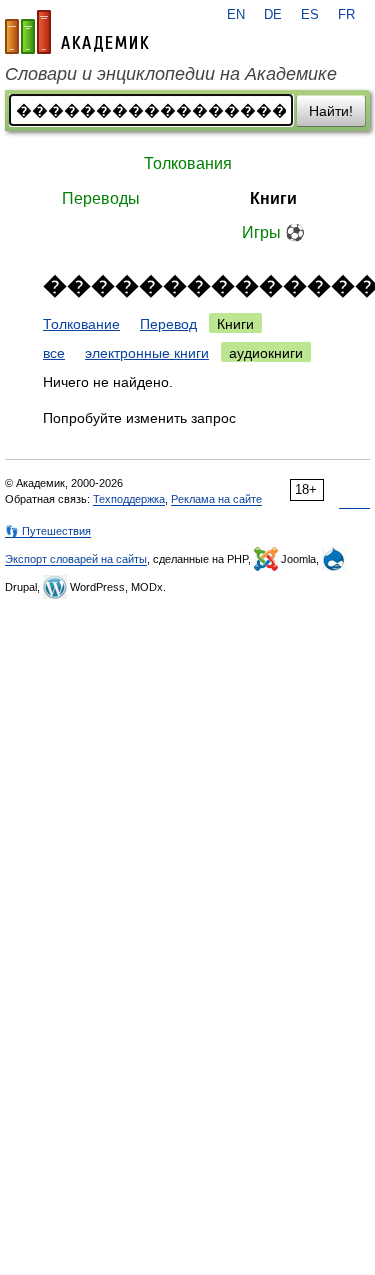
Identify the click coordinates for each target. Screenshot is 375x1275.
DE (273, 15)
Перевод (168, 324)
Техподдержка (129, 499)
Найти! (331, 111)
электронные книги (147, 353)
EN (236, 15)
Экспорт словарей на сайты (76, 559)
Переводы (101, 198)
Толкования (188, 163)
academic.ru (77, 32)
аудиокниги (266, 353)
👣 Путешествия (48, 531)
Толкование (81, 324)
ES (310, 15)
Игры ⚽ (273, 232)
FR (346, 15)
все (54, 353)
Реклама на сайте (216, 499)
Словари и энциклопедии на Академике (171, 74)
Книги (273, 198)
